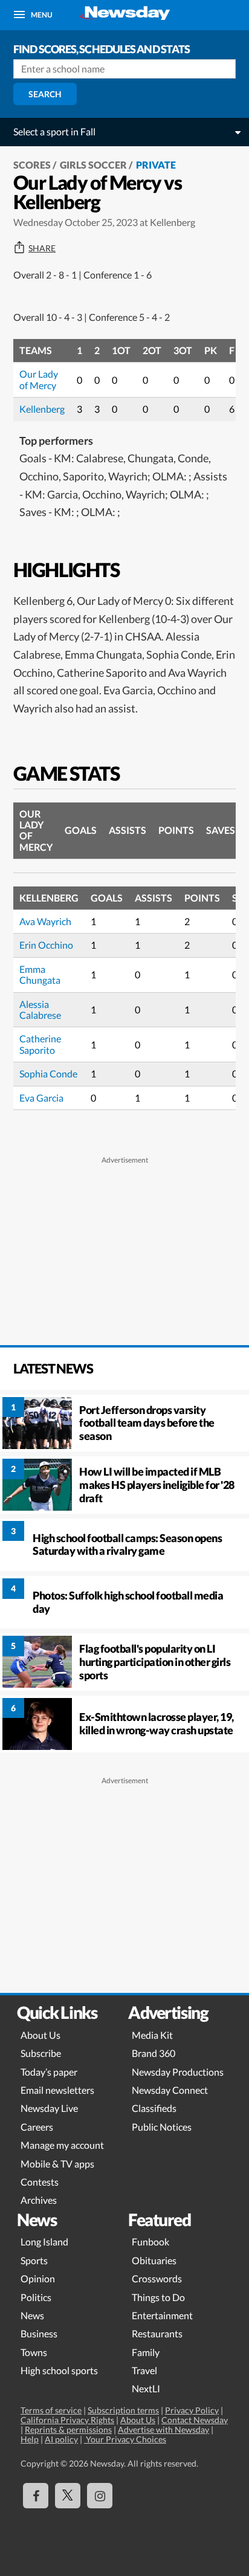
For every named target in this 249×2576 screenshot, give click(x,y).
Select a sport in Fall (54, 131)
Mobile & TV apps (57, 2164)
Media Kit (152, 2035)
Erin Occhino (46, 945)
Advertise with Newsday (163, 2429)
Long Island (44, 2242)
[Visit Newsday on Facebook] (36, 2496)
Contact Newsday (195, 2420)
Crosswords (157, 2278)
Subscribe (41, 2053)
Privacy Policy (192, 2410)
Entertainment (162, 2315)
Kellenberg (42, 409)
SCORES (32, 165)
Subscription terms (123, 2410)
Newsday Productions (178, 2072)
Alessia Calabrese (40, 1009)
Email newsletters (57, 2090)
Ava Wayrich (45, 921)
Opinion (38, 2278)
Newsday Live (49, 2108)
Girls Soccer (93, 165)
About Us (40, 2035)
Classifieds (154, 2108)
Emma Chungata (40, 974)
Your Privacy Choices (125, 2439)
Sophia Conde (48, 1073)
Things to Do (158, 2297)
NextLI (146, 2388)
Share (42, 248)
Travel (144, 2370)
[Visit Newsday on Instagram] (100, 2496)
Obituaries (154, 2260)
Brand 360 (154, 2053)
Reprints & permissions (68, 2429)
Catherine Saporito (40, 1044)
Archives (39, 2200)
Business (39, 2333)
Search (45, 94)
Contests (40, 2182)
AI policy (61, 2439)
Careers (37, 2127)
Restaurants (157, 2333)
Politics (36, 2297)
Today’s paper (49, 2072)
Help (30, 2439)
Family (146, 2352)
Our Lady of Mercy (39, 379)
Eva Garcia (41, 1098)
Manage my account (62, 2145)
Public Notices (162, 2127)
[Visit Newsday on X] (68, 2496)
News (32, 2315)
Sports (34, 2260)
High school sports (59, 2370)
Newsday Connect (170, 2090)
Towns (34, 2352)
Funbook (150, 2242)
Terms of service (51, 2410)
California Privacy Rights (67, 2420)
